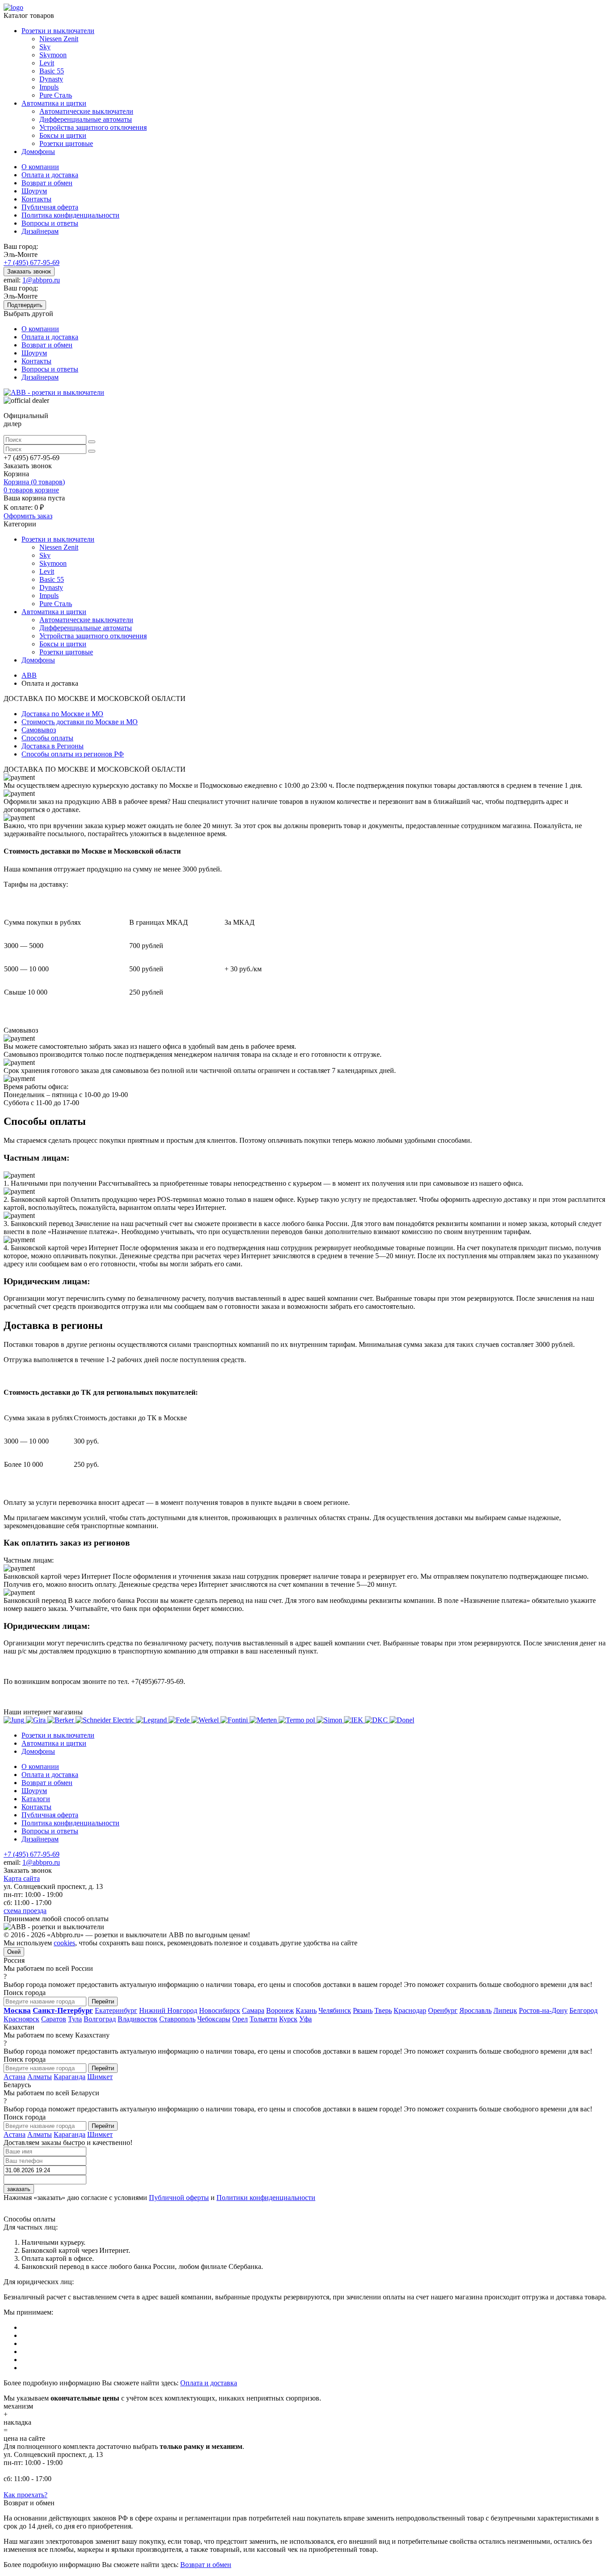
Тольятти (263, 2019)
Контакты (36, 199)
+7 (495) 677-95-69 (32, 263)
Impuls (49, 87)
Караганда (70, 2077)
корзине (31, 490)
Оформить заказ (28, 516)
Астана (15, 2077)
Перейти (103, 2001)
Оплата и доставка (50, 175)
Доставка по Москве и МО (62, 714)
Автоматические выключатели (86, 111)
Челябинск (335, 2010)
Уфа (305, 2019)
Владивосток (138, 2019)
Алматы (40, 2077)
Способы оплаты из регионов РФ (73, 754)
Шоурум (34, 191)
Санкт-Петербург (63, 2010)
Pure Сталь (56, 95)
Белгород (583, 2010)
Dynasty (51, 79)
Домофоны (38, 152)
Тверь (383, 2010)
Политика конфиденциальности (70, 215)
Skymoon (53, 55)
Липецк (505, 2010)
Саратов (54, 2019)
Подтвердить (25, 305)
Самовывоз (39, 730)
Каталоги (36, 1799)
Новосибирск (220, 2010)
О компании (40, 167)
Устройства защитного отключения (93, 127)
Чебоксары (214, 2019)
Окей (14, 1952)
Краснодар (410, 2010)
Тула (75, 2019)
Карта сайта (22, 1878)
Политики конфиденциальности (266, 2198)
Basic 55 (52, 71)
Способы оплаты (47, 738)
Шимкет (100, 2077)
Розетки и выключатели (58, 31)
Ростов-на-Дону (543, 2010)
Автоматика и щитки (54, 103)
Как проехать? (25, 2495)
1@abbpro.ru (41, 280)
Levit (47, 63)
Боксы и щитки (63, 135)
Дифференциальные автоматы (86, 119)
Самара (253, 2010)
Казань (306, 2010)
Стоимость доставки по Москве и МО (80, 722)
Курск (288, 2019)
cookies (64, 1943)
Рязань (363, 2010)
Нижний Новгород (168, 2010)
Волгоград (100, 2019)
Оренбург (443, 2010)
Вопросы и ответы (50, 223)
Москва (17, 2010)
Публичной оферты (179, 2198)
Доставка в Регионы (53, 746)
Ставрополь (177, 2019)
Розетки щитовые (66, 143)
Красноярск (21, 2019)
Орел (240, 2019)
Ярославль (475, 2010)
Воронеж (280, 2010)
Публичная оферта (50, 207)
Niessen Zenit (59, 39)
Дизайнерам (40, 231)
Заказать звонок (29, 271)
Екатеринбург (116, 2010)
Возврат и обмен (47, 183)
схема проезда (25, 1911)
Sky (45, 47)
